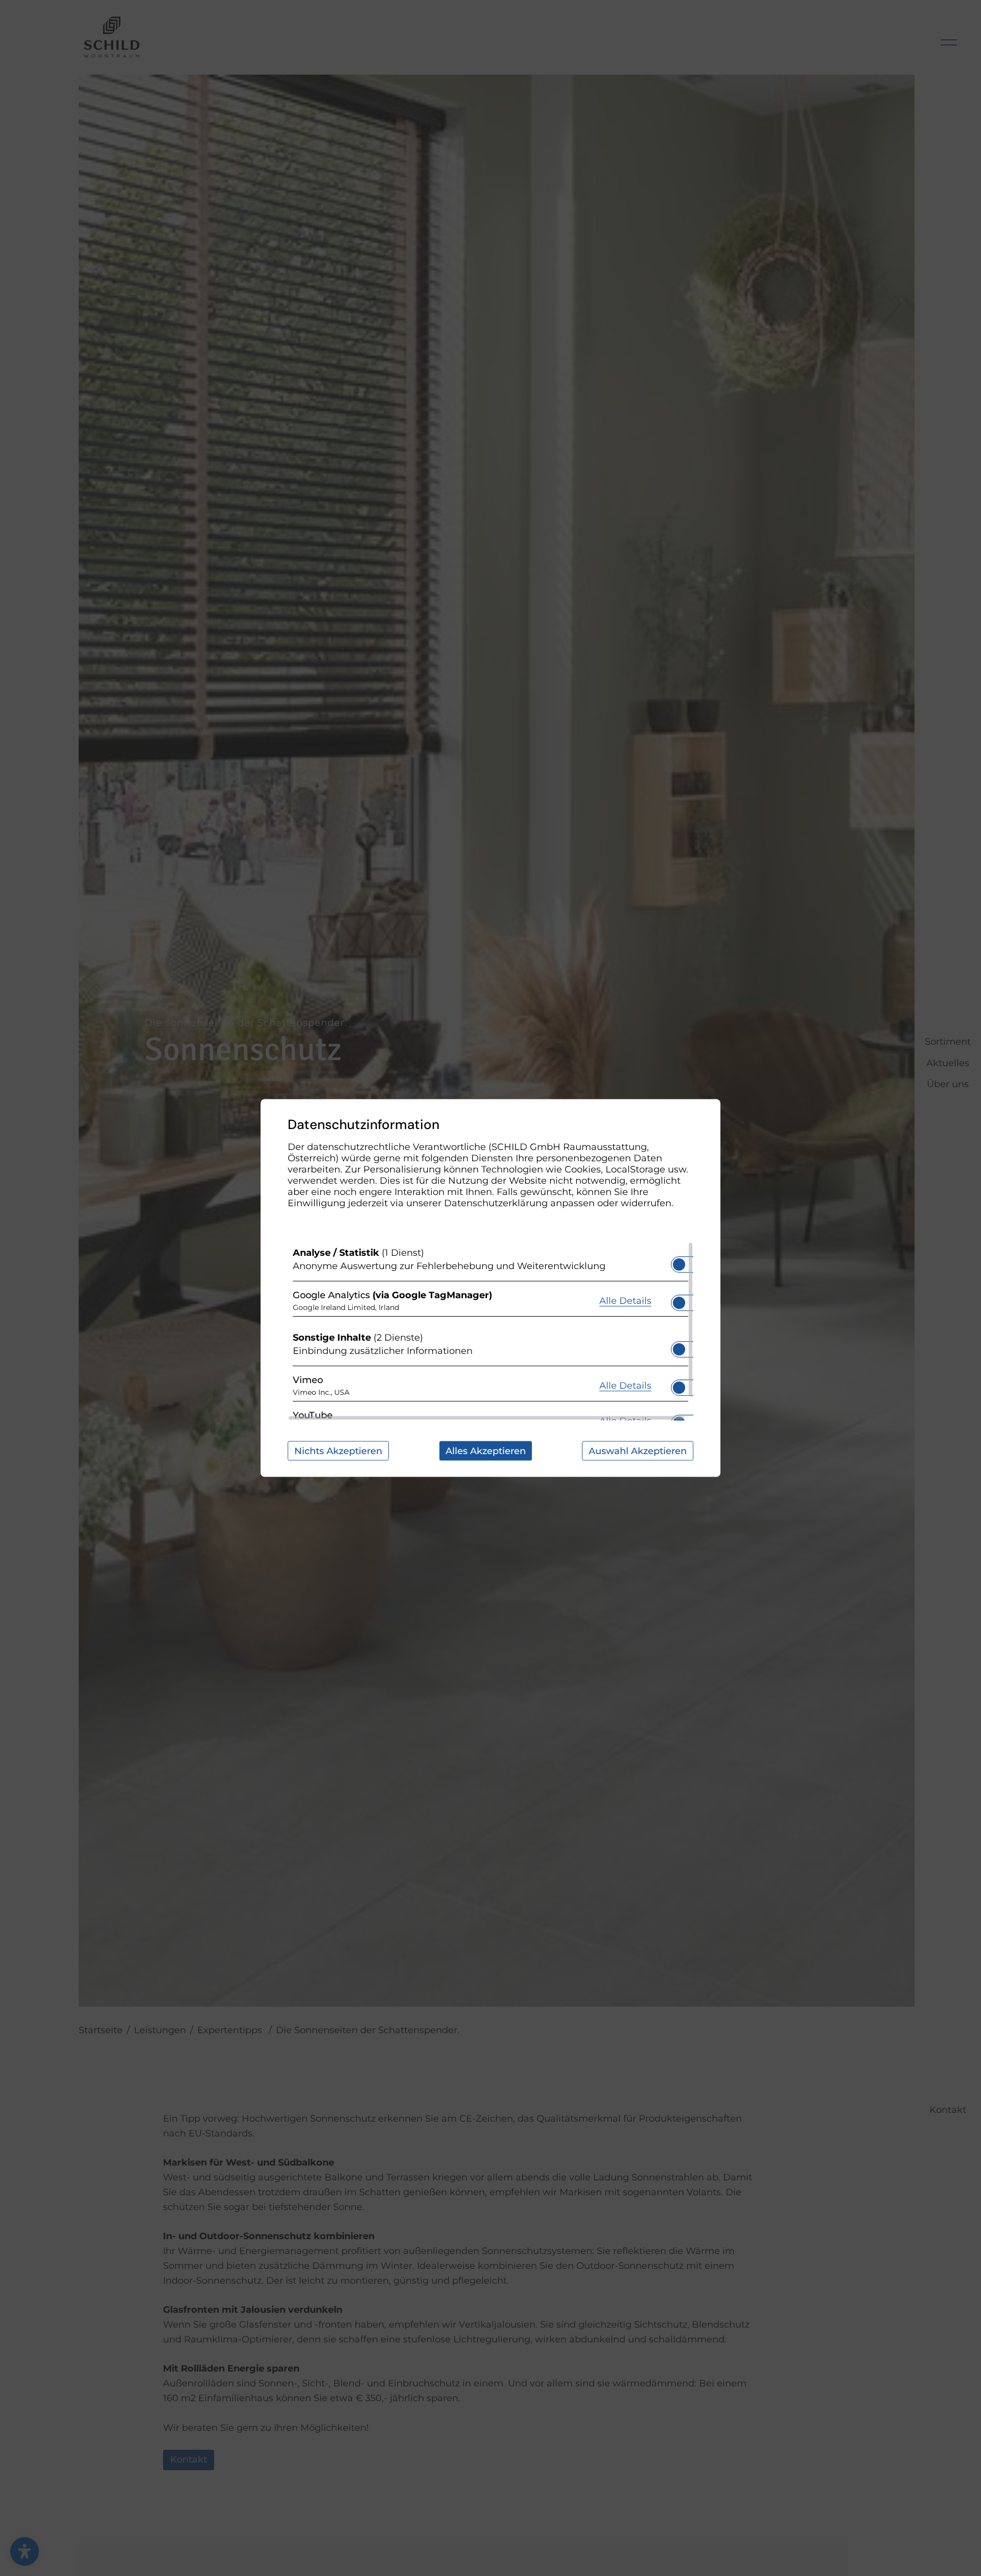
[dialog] (491, 1288)
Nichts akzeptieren (338, 1451)
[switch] (679, 1261)
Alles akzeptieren (486, 1451)
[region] (491, 1331)
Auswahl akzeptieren (638, 1451)
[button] (679, 1264)
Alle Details (625, 1300)
